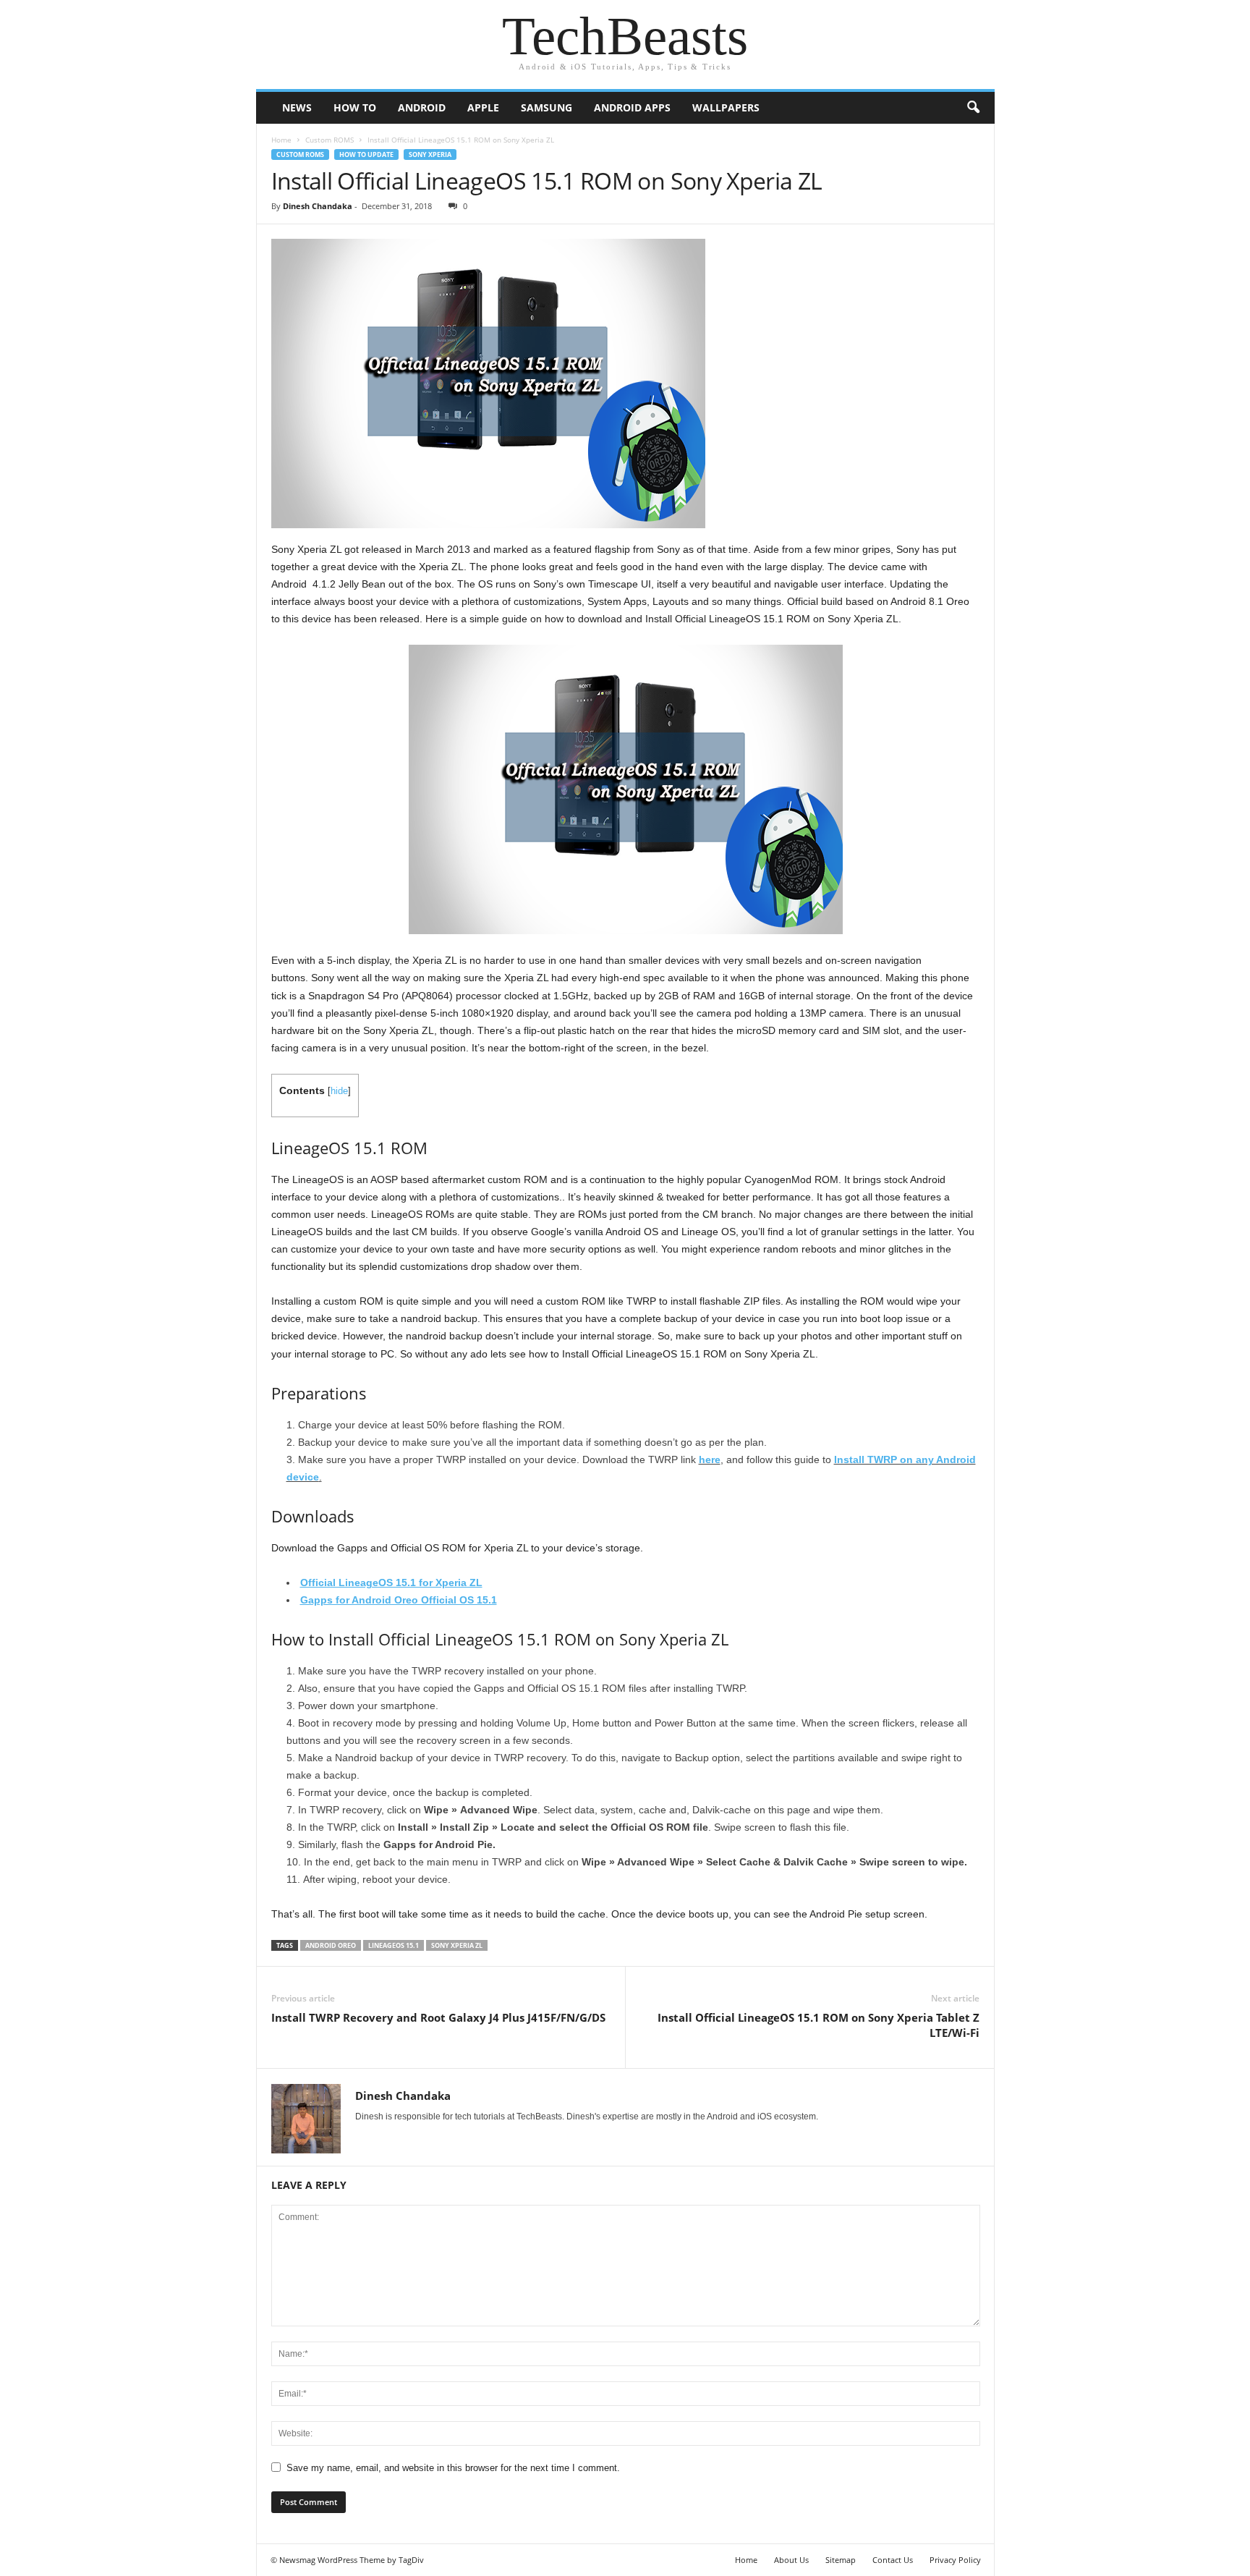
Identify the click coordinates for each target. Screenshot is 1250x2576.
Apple (483, 107)
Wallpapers (726, 107)
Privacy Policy (955, 2560)
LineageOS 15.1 (394, 1945)
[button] (973, 108)
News (297, 107)
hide (339, 1091)
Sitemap (841, 2560)
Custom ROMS (329, 140)
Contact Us (893, 2560)
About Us (791, 2560)
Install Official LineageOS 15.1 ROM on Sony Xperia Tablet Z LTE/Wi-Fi (819, 2025)
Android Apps (632, 107)
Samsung (547, 107)
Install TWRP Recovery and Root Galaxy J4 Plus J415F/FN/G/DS (438, 2017)
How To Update (366, 154)
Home (281, 140)
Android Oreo (331, 1945)
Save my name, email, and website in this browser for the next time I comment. (453, 2468)
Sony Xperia (430, 154)
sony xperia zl (457, 1945)
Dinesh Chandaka (318, 206)
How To (355, 107)
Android (422, 107)
